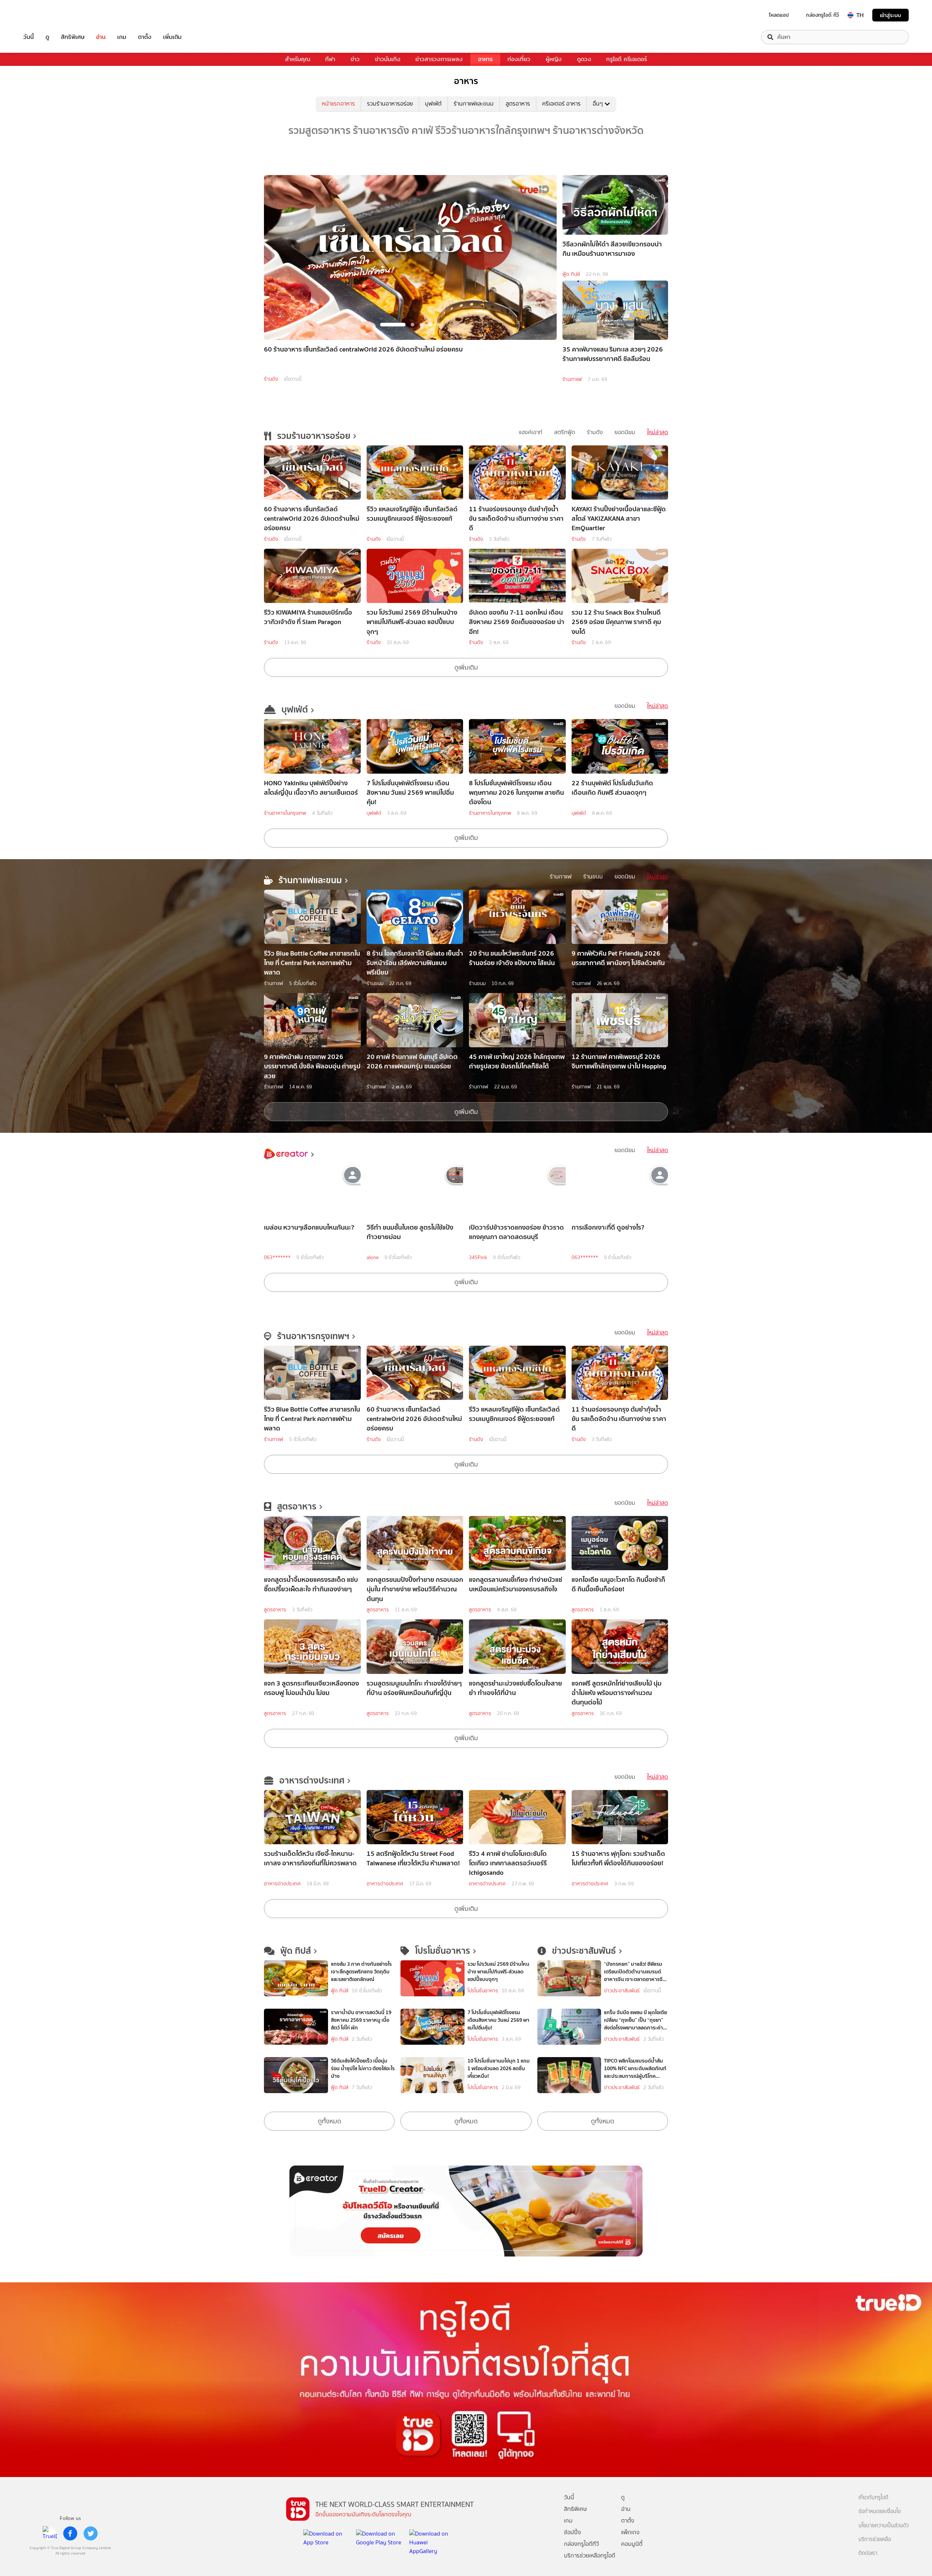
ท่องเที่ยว (519, 59)
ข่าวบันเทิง (388, 59)
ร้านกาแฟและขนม (474, 104)
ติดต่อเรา (868, 2553)
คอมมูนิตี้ (632, 2544)
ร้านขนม (593, 876)
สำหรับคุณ (298, 59)
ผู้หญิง (554, 59)
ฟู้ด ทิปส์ (571, 274)
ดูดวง (584, 59)
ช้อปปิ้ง (572, 2532)
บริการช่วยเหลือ (875, 2539)
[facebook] (70, 2533)
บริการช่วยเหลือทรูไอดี (590, 2555)
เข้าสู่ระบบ (890, 15)
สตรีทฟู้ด (565, 432)
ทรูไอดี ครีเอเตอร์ (627, 59)
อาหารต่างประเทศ (282, 1884)
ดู (47, 37)
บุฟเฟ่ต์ (433, 104)
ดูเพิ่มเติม (466, 667)
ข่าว (355, 59)
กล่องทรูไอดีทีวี (581, 2544)
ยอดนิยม (625, 432)
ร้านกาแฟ (572, 379)
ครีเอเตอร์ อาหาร (561, 104)
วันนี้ (29, 37)
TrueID (45, 15)
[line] (50, 2533)
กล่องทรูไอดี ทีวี (822, 15)
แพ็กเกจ (630, 2532)
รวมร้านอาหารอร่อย (390, 104)
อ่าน (101, 37)
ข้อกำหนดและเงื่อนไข (880, 2511)
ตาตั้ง (145, 37)
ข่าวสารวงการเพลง (439, 59)
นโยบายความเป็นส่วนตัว (884, 2526)
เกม (122, 37)
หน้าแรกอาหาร (338, 104)
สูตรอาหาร (518, 104)
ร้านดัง (271, 379)
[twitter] (91, 2533)
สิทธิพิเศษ (73, 37)
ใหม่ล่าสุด (657, 432)
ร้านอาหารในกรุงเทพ (285, 813)
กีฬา (330, 59)
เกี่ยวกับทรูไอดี (873, 2498)
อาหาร (485, 59)
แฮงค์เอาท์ (531, 432)
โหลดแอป (779, 15)
